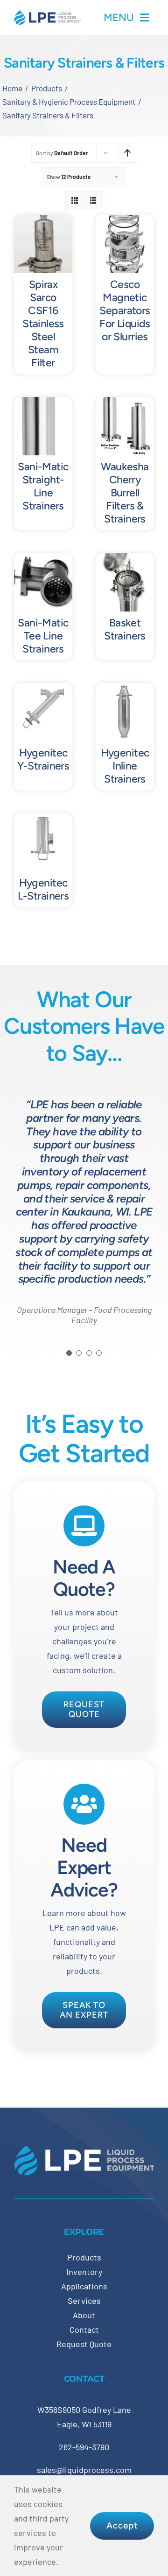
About (84, 2315)
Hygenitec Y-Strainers (43, 759)
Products (84, 2257)
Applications (84, 2286)
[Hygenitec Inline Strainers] (125, 690)
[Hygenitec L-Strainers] (43, 820)
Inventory (84, 2272)
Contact (84, 2329)
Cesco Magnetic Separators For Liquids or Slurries (125, 310)
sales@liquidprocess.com (84, 2470)
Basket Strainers (125, 629)
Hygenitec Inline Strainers (125, 766)
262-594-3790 (84, 2447)
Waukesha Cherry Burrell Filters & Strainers (125, 493)
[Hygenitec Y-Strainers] (43, 690)
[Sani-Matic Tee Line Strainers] (43, 560)
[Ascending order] (128, 153)
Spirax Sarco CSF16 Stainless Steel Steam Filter (43, 323)
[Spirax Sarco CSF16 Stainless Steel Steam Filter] (43, 222)
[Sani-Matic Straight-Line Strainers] (43, 404)
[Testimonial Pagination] (69, 1353)
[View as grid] (75, 201)
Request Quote (84, 2344)
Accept (122, 2525)
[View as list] (94, 201)
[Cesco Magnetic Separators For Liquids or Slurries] (125, 222)
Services (84, 2301)
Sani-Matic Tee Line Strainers (43, 636)
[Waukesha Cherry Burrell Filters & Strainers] (125, 404)
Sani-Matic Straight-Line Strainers (43, 486)
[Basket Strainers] (125, 560)
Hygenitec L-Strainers (43, 889)
